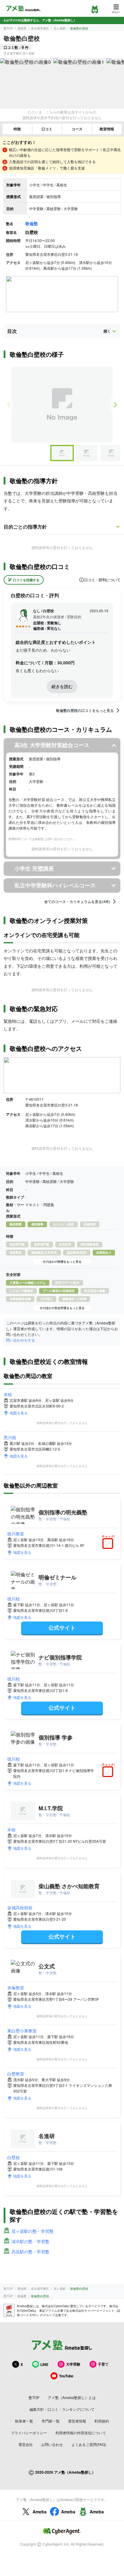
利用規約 (102, 2421)
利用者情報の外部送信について (81, 2433)
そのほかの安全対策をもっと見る (62, 1308)
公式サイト (62, 1628)
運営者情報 (77, 2421)
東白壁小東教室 (22, 2031)
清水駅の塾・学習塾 (30, 2241)
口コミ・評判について (102, 580)
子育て (103, 2364)
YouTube (66, 2376)
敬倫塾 (32, 223)
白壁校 (14, 2157)
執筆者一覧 (24, 2421)
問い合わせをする (20, 1340)
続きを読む (62, 686)
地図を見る (19, 1413)
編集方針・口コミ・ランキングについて (62, 2409)
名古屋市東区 (40, 28)
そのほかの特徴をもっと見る (62, 1262)
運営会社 (26, 2444)
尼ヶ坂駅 (60, 28)
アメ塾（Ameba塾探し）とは (72, 2397)
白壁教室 (16, 2074)
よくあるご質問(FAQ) (89, 2444)
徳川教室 (16, 1534)
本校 (8, 1394)
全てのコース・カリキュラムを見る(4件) (77, 902)
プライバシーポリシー (29, 2433)
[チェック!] (109, 1544)
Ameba (40, 2512)
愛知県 (22, 28)
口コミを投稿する (26, 580)
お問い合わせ (52, 2444)
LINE (44, 2364)
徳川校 (14, 1599)
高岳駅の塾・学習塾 (30, 2252)
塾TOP (8, 28)
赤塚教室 (16, 1988)
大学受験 (73, 2364)
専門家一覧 (51, 2421)
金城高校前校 (20, 1907)
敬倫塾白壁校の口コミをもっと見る (85, 710)
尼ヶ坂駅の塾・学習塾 (33, 2231)
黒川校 (10, 1437)
